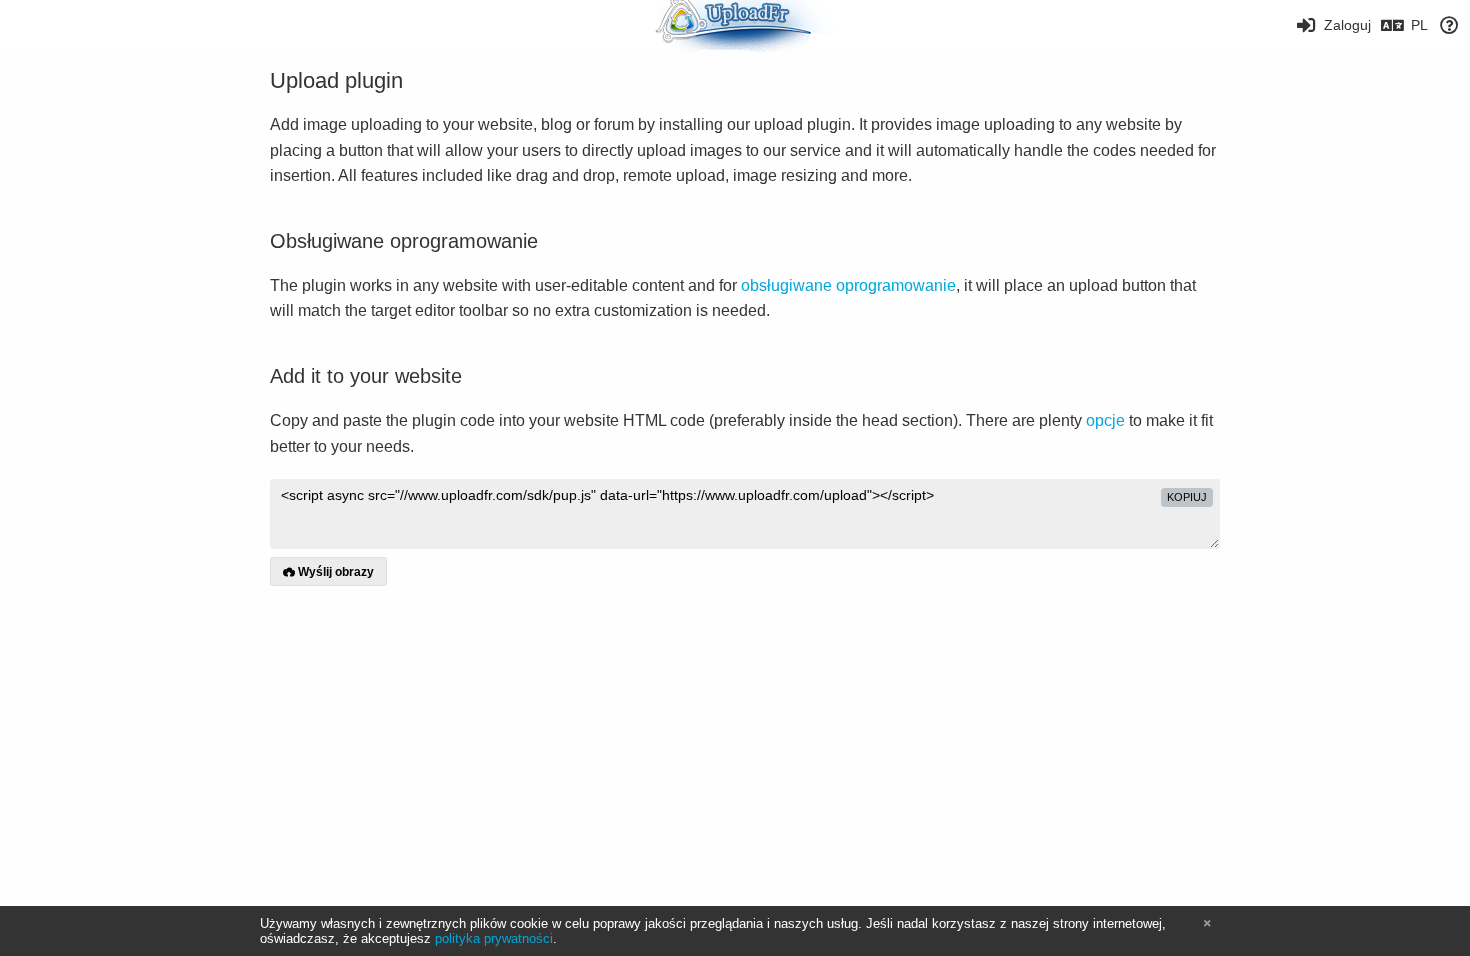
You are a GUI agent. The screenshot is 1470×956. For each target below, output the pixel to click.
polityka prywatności (494, 938)
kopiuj (1187, 497)
